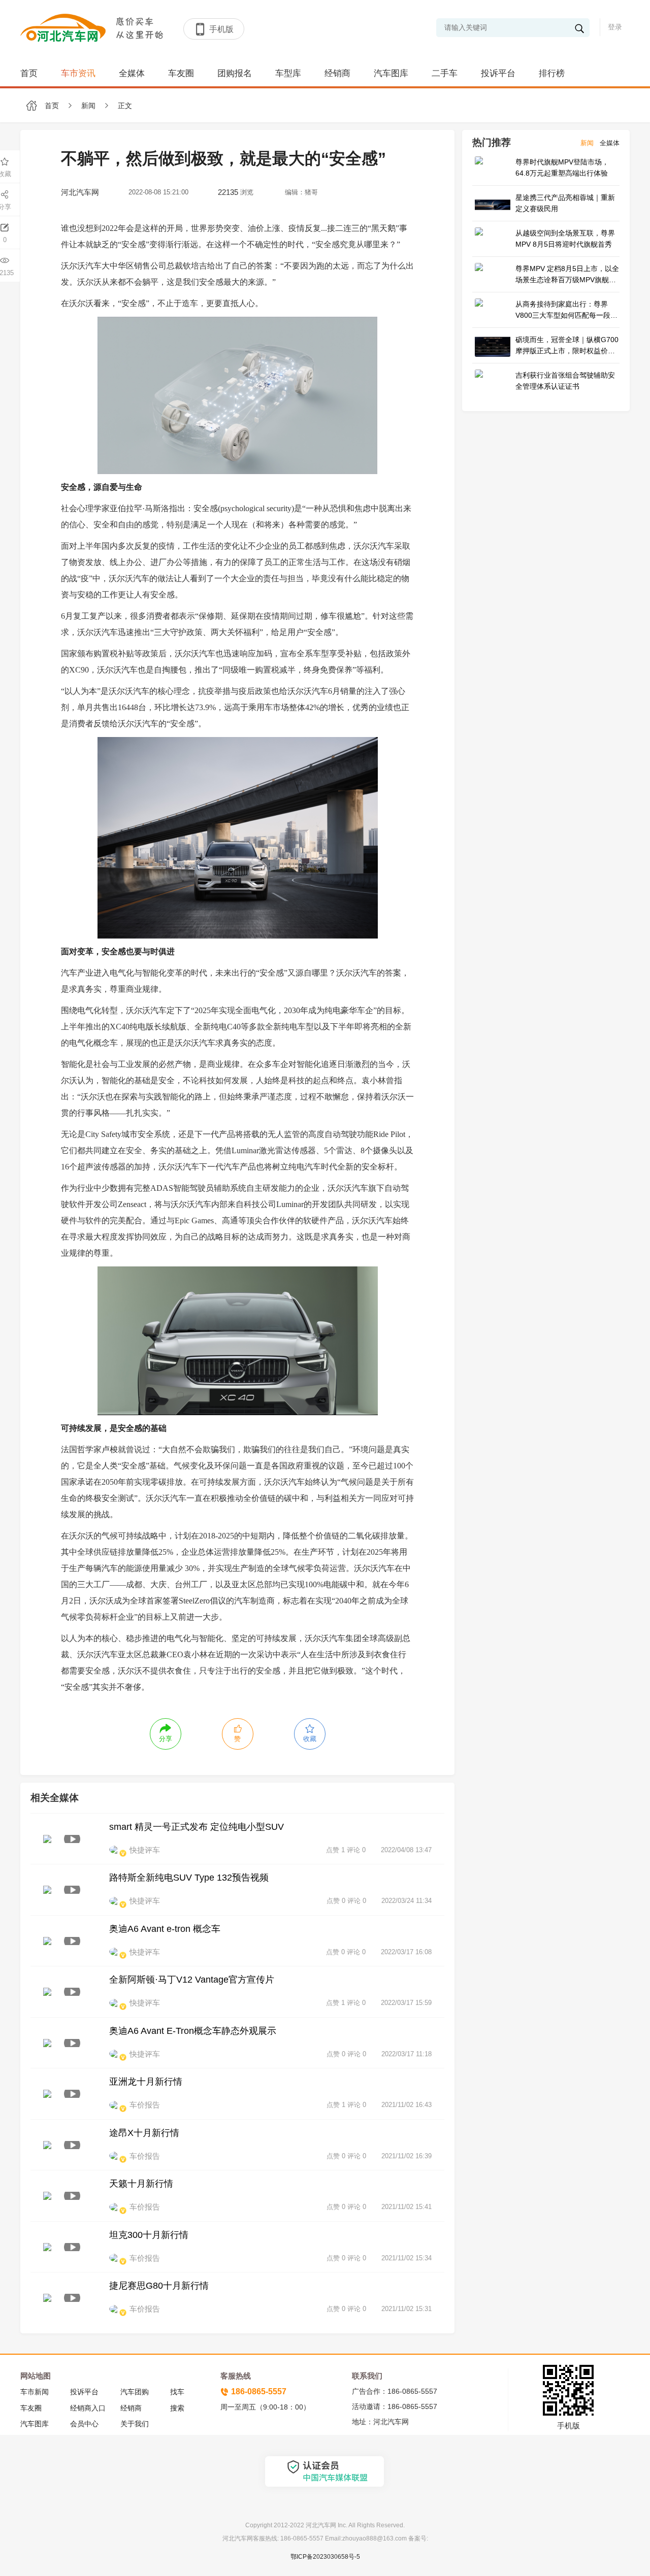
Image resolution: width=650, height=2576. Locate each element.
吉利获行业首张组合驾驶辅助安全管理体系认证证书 (565, 381)
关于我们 (135, 2424)
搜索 (177, 2408)
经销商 (337, 73)
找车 (177, 2392)
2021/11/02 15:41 (407, 2207)
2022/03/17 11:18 (407, 2054)
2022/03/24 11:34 (407, 1901)
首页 (29, 73)
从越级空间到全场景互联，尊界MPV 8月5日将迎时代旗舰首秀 (565, 239)
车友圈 (181, 73)
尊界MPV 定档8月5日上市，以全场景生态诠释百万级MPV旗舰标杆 (567, 275)
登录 (615, 27)
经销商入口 (88, 2408)
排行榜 (552, 73)
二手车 (445, 73)
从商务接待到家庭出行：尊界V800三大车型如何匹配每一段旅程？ (566, 310)
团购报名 (235, 73)
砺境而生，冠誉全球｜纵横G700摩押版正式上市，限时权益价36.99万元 (567, 346)
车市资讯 (78, 73)
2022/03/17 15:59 (406, 2003)
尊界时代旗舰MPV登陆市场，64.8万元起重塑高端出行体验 (562, 168)
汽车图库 (391, 73)
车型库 (288, 73)
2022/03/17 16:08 (406, 1952)
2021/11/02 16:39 (407, 2156)
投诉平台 (498, 73)
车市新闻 (35, 2392)
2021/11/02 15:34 (407, 2258)
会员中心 (84, 2424)
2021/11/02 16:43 (407, 2105)
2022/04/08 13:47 (406, 1850)
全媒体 (132, 73)
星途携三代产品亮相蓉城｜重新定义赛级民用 (565, 203)
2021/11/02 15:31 (407, 2309)
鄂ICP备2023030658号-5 (325, 2557)
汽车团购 (135, 2392)
